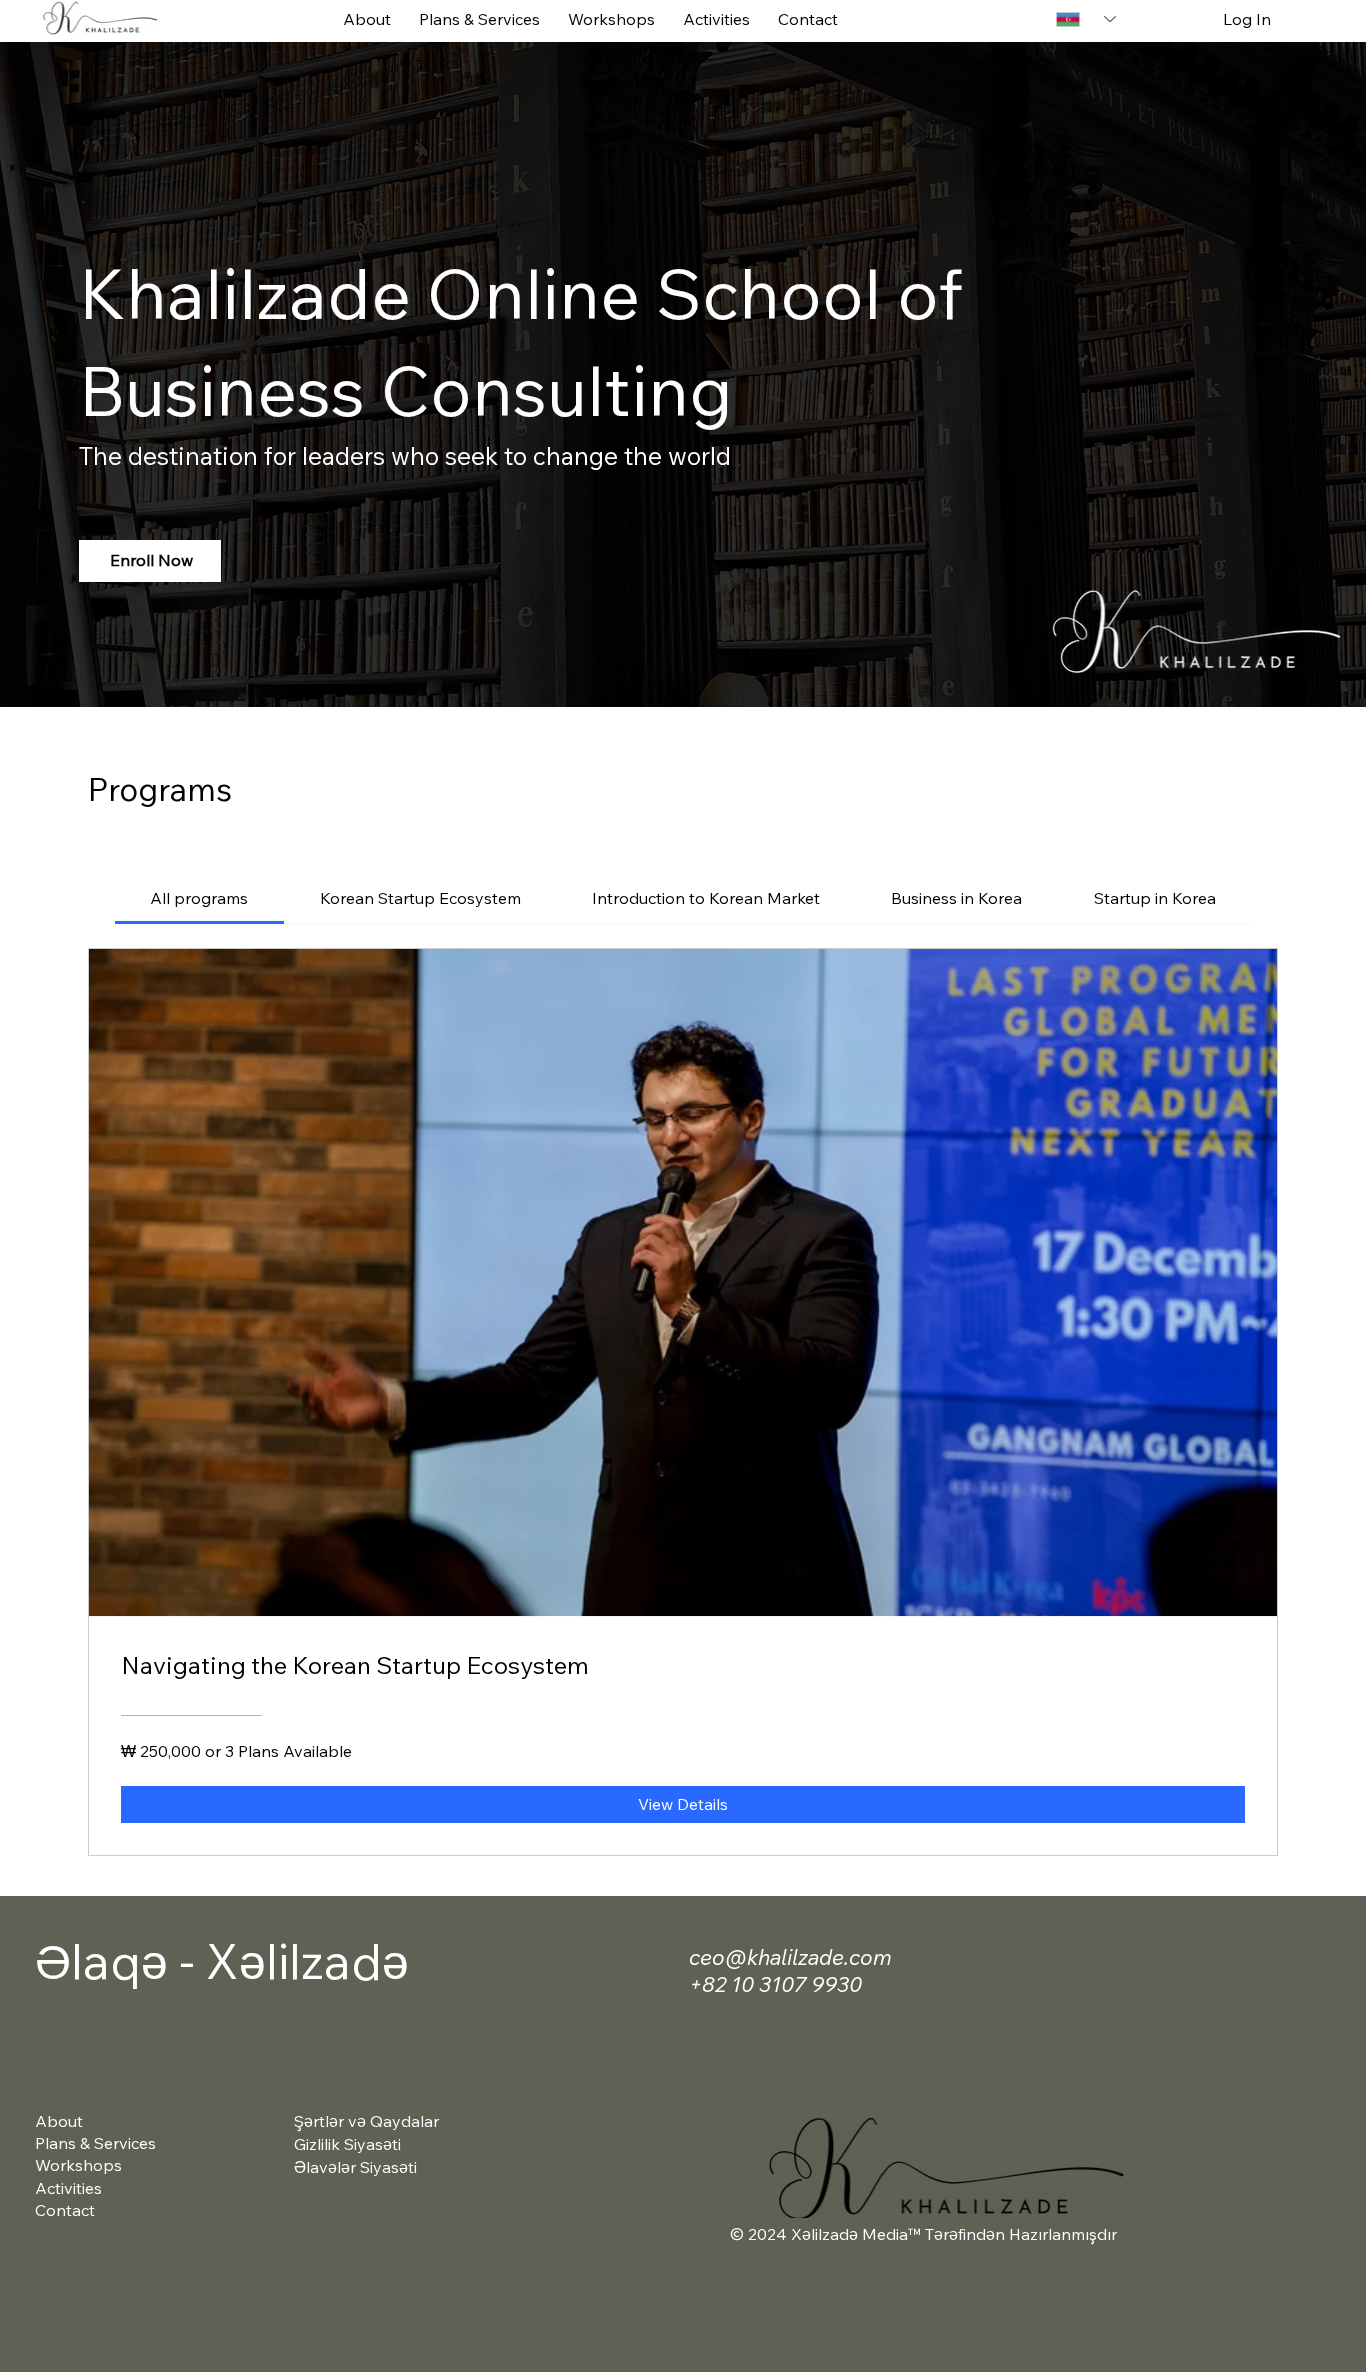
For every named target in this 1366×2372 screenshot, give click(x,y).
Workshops (78, 2165)
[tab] (199, 898)
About (59, 2121)
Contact (65, 2210)
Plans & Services (95, 2143)
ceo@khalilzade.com (790, 1956)
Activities (68, 2188)
